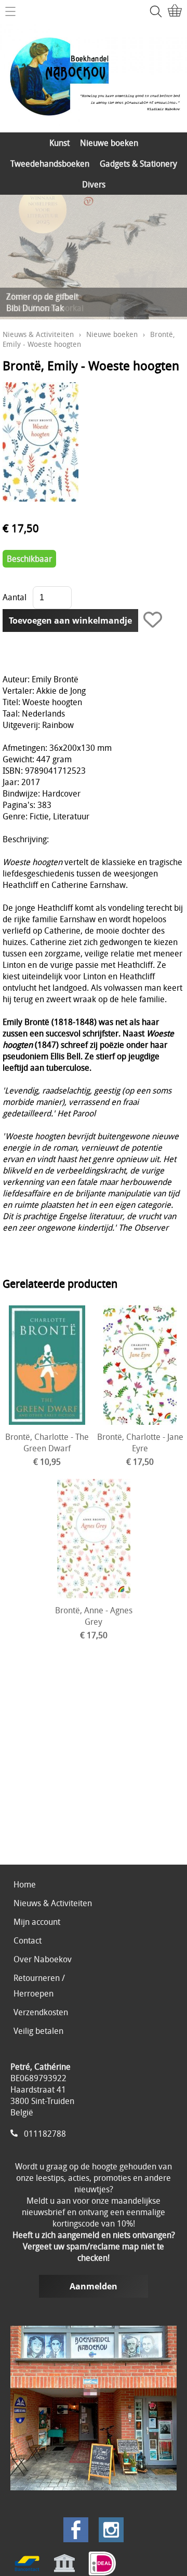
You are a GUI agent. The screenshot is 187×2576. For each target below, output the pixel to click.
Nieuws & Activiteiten (38, 334)
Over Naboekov (43, 1959)
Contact (28, 1940)
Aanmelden (94, 2286)
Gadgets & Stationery (138, 164)
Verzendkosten (41, 2012)
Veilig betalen (38, 2031)
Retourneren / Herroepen (39, 1986)
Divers (94, 184)
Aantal (15, 597)
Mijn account (37, 1922)
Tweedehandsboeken (50, 164)
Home (25, 1884)
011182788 (45, 2134)
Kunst (59, 143)
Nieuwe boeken (109, 143)
